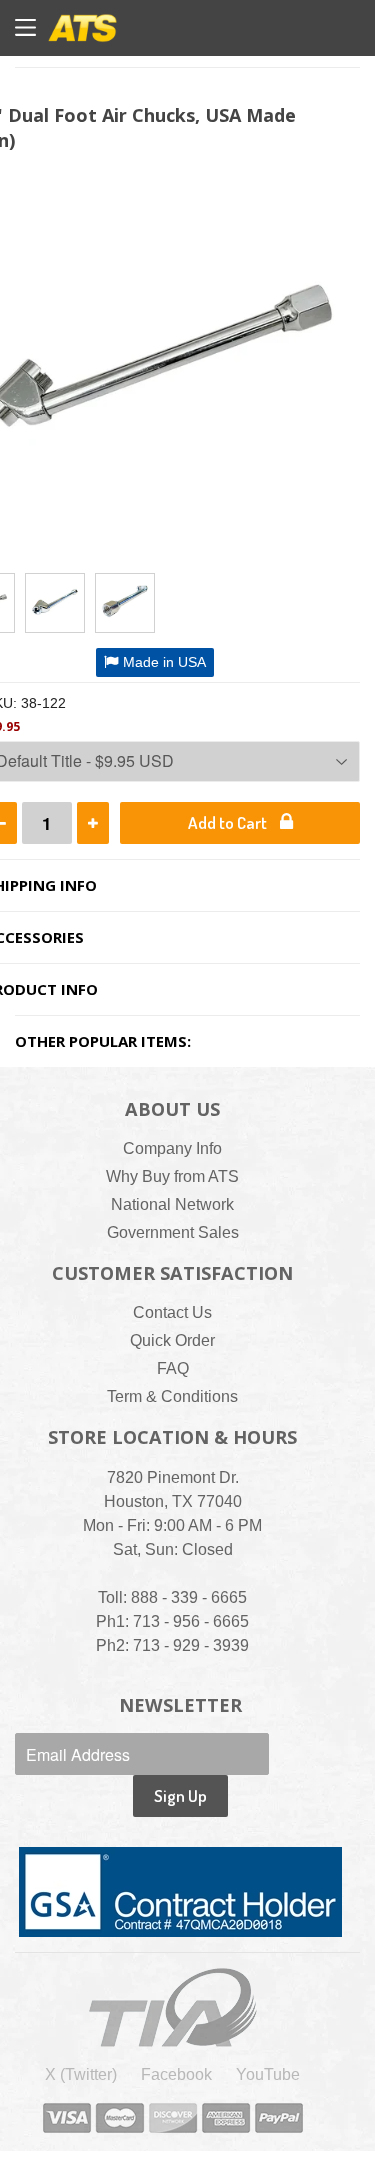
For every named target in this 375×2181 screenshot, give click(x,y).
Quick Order (172, 1340)
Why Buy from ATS (172, 1176)
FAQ (173, 1368)
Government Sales (173, 1232)
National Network (172, 1204)
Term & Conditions (172, 1396)
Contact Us (172, 1312)
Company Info (172, 1148)
